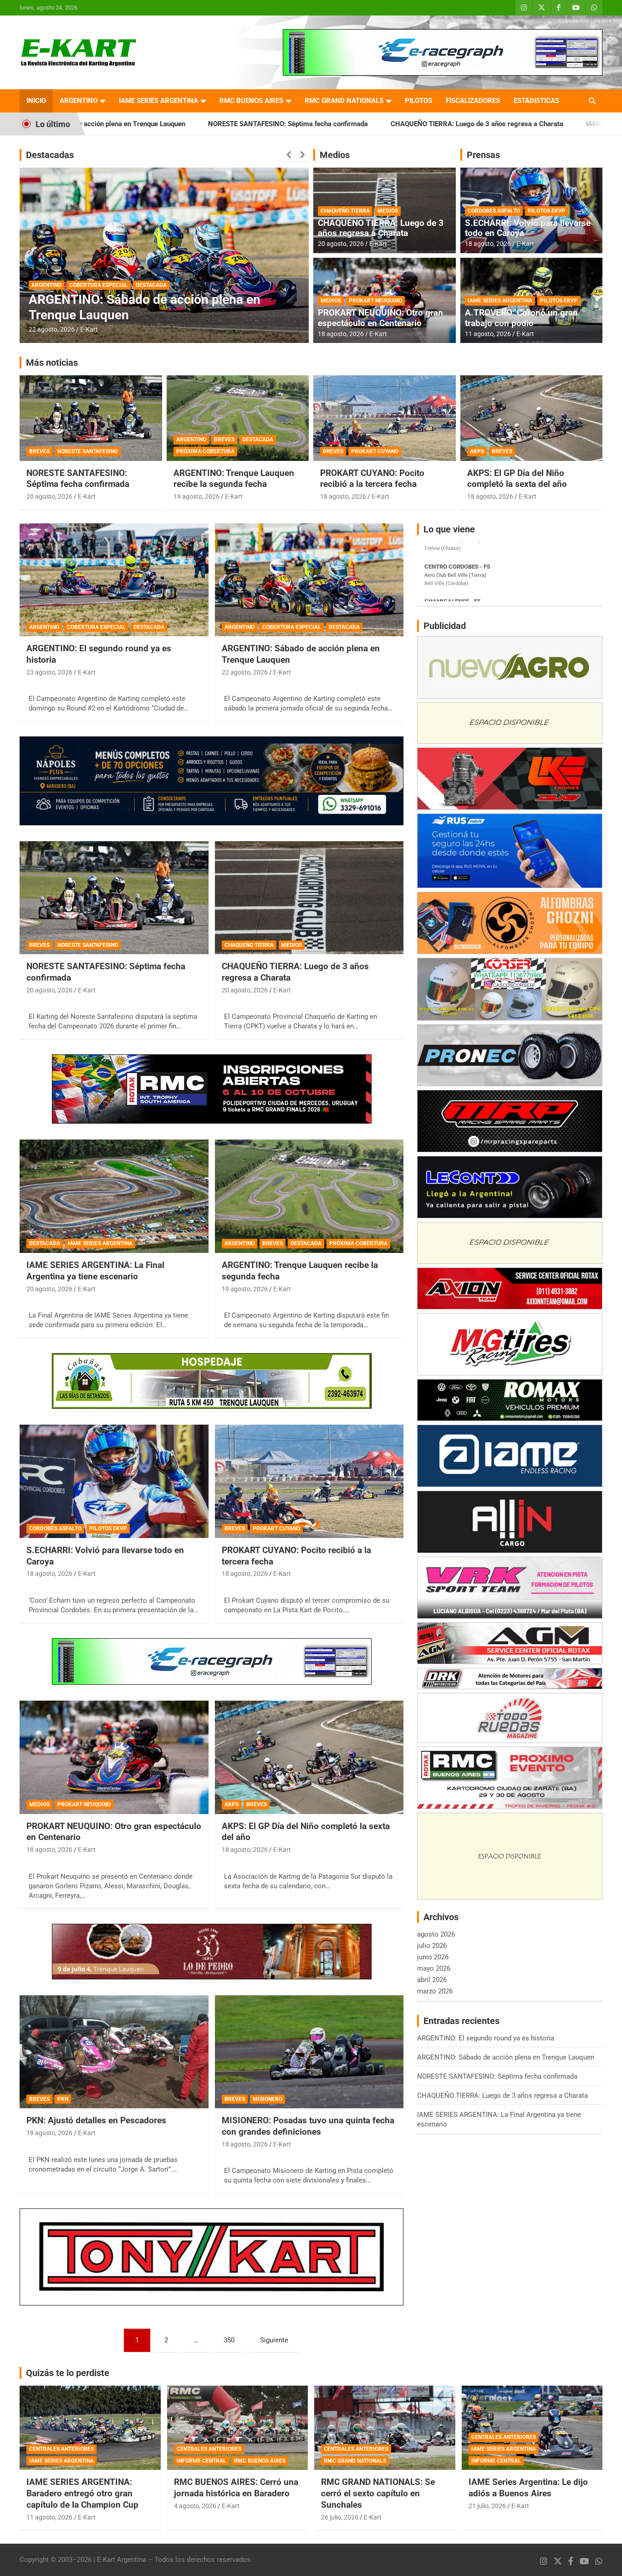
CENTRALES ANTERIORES (61, 2449)
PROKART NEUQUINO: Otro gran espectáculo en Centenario (380, 318)
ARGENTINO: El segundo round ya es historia (486, 2038)
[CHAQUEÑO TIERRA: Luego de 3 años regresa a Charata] (309, 898)
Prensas (483, 155)
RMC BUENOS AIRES (251, 101)
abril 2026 (432, 1980)
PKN (63, 2099)
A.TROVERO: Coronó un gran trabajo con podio (521, 318)
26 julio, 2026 (340, 2517)
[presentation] (289, 155)
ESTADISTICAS (536, 101)
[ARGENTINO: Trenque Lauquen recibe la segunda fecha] (309, 1196)
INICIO (36, 101)
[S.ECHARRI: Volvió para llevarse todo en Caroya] (114, 1481)
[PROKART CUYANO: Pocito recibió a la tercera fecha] (309, 1481)
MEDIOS (388, 211)
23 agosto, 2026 (49, 672)
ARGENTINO (79, 101)
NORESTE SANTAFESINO (88, 451)
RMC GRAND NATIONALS (344, 101)
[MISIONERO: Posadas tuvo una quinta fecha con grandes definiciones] (309, 2052)
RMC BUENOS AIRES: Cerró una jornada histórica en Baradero (236, 2488)
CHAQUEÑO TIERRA (345, 211)
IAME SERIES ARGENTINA (158, 101)
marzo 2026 (435, 1991)
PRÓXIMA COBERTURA (205, 451)
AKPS (477, 451)
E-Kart (89, 329)
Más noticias (52, 363)
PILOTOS (418, 101)
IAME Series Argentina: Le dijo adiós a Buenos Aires (528, 2488)
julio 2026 (432, 1946)
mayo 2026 (434, 1968)
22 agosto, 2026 (245, 672)
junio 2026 (433, 1957)
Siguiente (274, 2340)
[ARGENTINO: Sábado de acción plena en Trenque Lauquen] (309, 580)
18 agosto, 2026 (341, 334)
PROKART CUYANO (375, 451)
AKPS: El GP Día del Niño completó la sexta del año (517, 479)
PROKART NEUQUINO (375, 301)
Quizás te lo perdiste (68, 2373)
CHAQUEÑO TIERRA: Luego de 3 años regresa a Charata (322, 124)
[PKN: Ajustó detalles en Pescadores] (114, 2052)
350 (229, 2340)
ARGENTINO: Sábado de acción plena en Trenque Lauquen (506, 2057)
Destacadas (50, 155)
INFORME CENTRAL (201, 2461)
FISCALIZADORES (473, 101)
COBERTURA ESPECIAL (96, 627)
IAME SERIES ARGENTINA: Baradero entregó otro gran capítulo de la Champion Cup (82, 2493)
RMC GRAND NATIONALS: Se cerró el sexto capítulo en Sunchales (378, 2493)
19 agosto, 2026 (196, 496)
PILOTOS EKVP (547, 211)
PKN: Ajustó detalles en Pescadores (96, 2120)
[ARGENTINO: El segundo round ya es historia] (114, 580)
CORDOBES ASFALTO (494, 211)
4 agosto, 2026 (195, 2506)
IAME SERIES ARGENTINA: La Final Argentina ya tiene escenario (95, 1271)
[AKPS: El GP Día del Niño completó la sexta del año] (309, 1757)
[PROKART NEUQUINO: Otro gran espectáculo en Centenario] (114, 1757)
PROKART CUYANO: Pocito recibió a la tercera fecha (372, 479)
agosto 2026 (436, 1934)
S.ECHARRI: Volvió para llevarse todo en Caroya (528, 228)
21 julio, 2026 (487, 2506)
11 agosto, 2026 (488, 334)
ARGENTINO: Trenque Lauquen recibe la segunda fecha (234, 479)
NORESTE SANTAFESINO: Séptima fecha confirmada (133, 124)
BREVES (39, 451)
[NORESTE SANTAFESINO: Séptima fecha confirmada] (114, 898)
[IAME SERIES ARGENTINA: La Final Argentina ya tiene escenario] (114, 1196)
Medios (335, 155)
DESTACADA (47, 285)
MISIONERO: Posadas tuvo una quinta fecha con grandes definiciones (308, 2126)
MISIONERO (268, 2099)
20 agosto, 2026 (52, 329)
